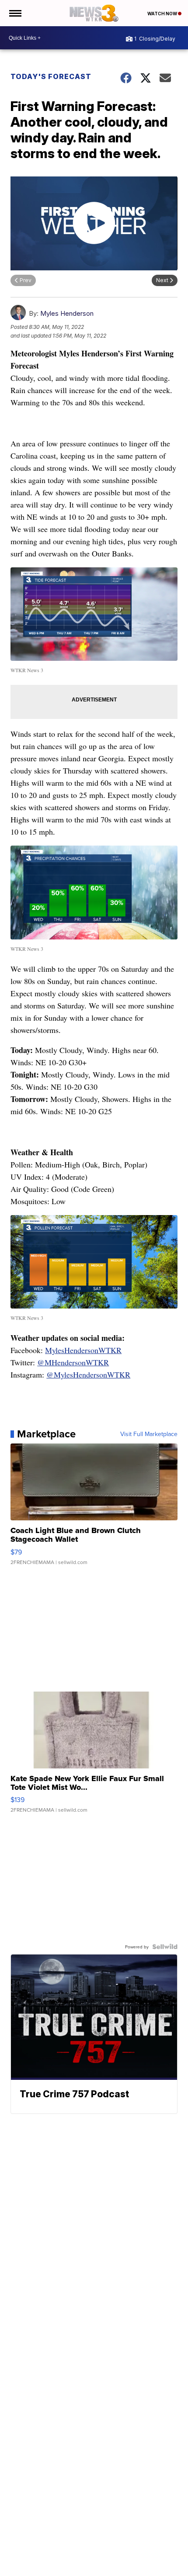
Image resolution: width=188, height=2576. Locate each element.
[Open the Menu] (15, 13)
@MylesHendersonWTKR (88, 1374)
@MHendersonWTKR (73, 1362)
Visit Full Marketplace (149, 1434)
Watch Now (163, 14)
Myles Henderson (67, 313)
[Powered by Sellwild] (165, 1947)
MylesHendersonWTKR (83, 1350)
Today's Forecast (51, 76)
